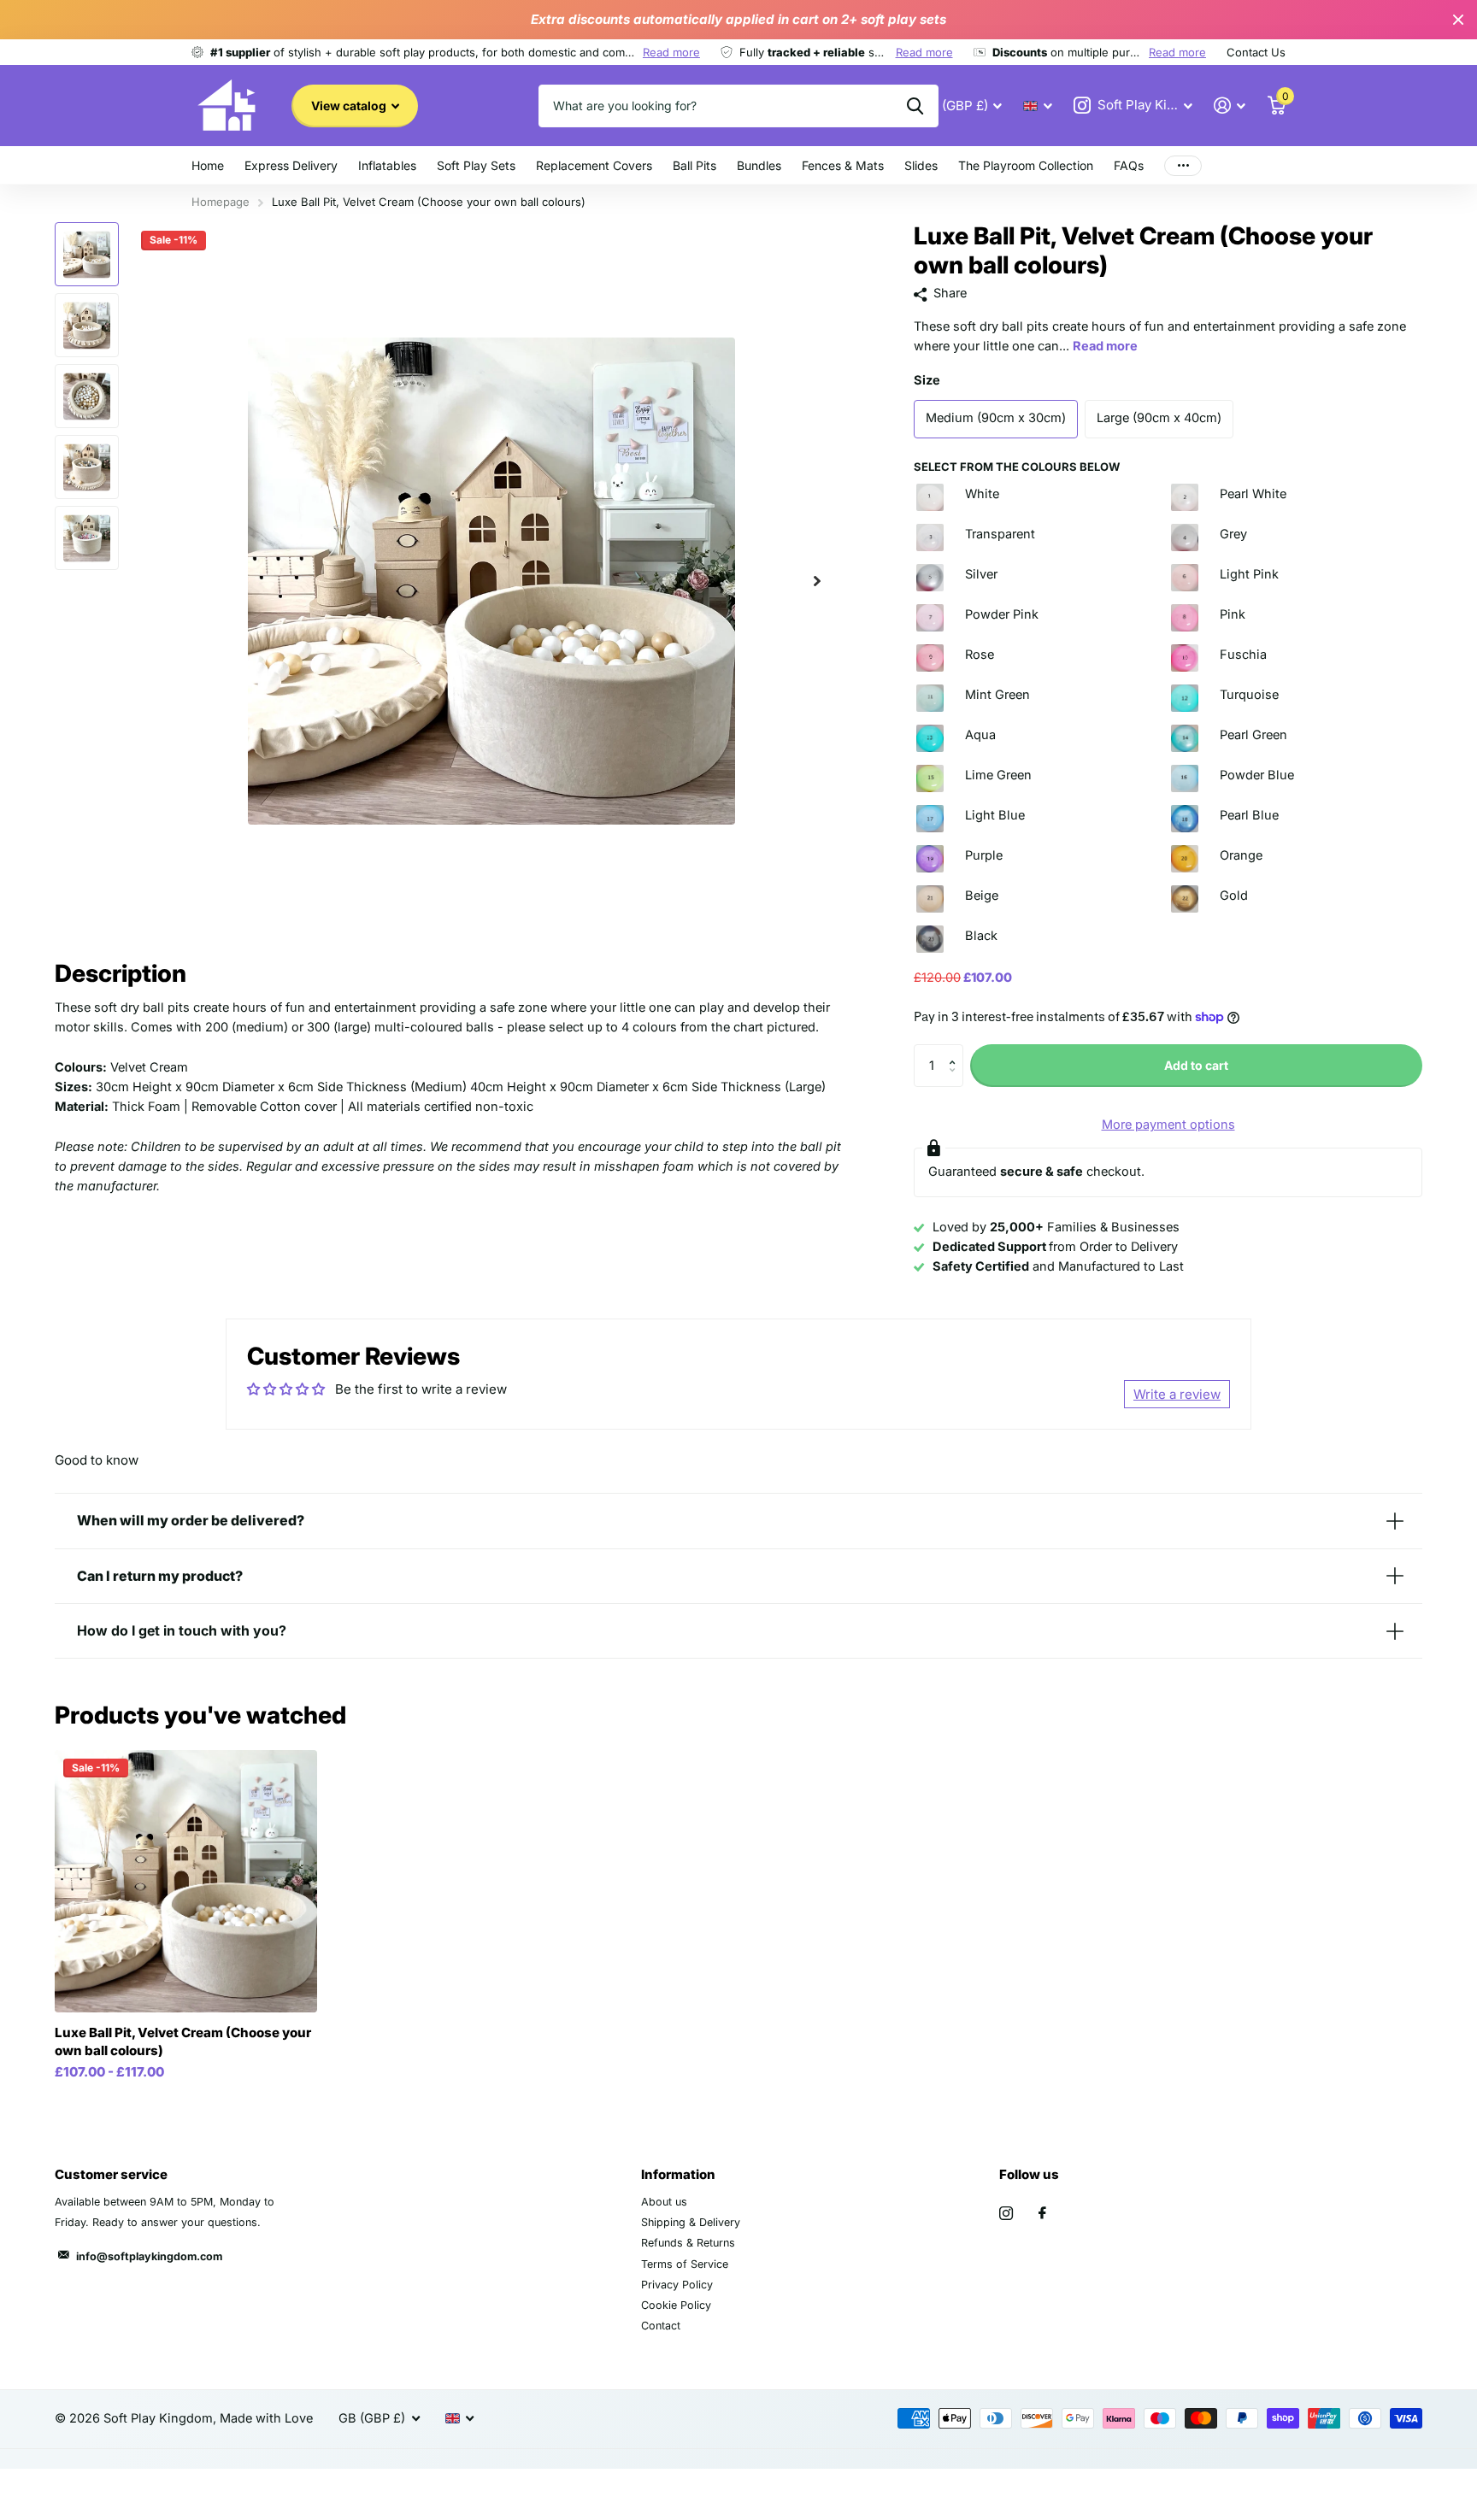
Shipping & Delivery (691, 2222)
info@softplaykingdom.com (149, 2256)
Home (208, 165)
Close (1458, 20)
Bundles (759, 165)
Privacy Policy (677, 2285)
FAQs (1129, 165)
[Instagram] (1006, 2213)
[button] (817, 581)
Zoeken (915, 106)
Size (927, 380)
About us (664, 2202)
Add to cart (1196, 1065)
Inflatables (387, 165)
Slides (921, 165)
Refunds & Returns (688, 2243)
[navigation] (87, 254)
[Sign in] (1230, 106)
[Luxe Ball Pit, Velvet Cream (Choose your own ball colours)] (186, 1881)
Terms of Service (685, 2264)
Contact (661, 2326)
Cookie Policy (676, 2305)
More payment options (1168, 1125)
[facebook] (1042, 2213)
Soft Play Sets (476, 165)
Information (678, 2174)
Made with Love (266, 2418)
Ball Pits (694, 165)
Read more (671, 52)
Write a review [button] (1177, 1394)
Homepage (221, 202)
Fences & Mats (843, 165)
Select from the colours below (1017, 467)
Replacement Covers (594, 165)
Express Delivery (291, 165)
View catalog (350, 106)
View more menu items (1183, 165)
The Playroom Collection (1026, 165)
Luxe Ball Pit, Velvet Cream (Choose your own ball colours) (183, 2041)
